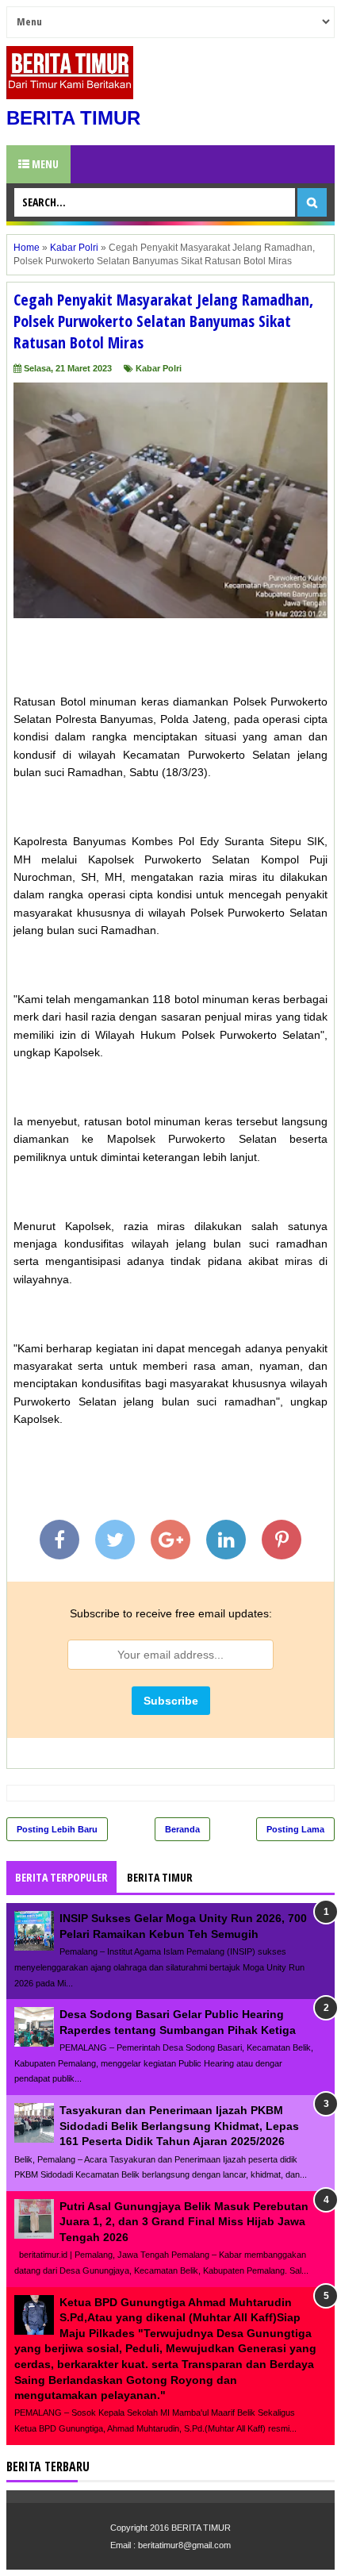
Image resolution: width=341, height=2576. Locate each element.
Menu (44, 164)
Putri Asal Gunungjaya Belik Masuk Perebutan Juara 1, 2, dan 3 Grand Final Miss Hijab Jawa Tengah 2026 (184, 2222)
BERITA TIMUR (73, 118)
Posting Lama (295, 1829)
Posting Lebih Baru (57, 1829)
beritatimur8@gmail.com (184, 2545)
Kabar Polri (159, 368)
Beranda (182, 1829)
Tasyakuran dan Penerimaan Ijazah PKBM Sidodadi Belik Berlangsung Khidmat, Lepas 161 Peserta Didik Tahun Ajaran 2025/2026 (179, 2126)
